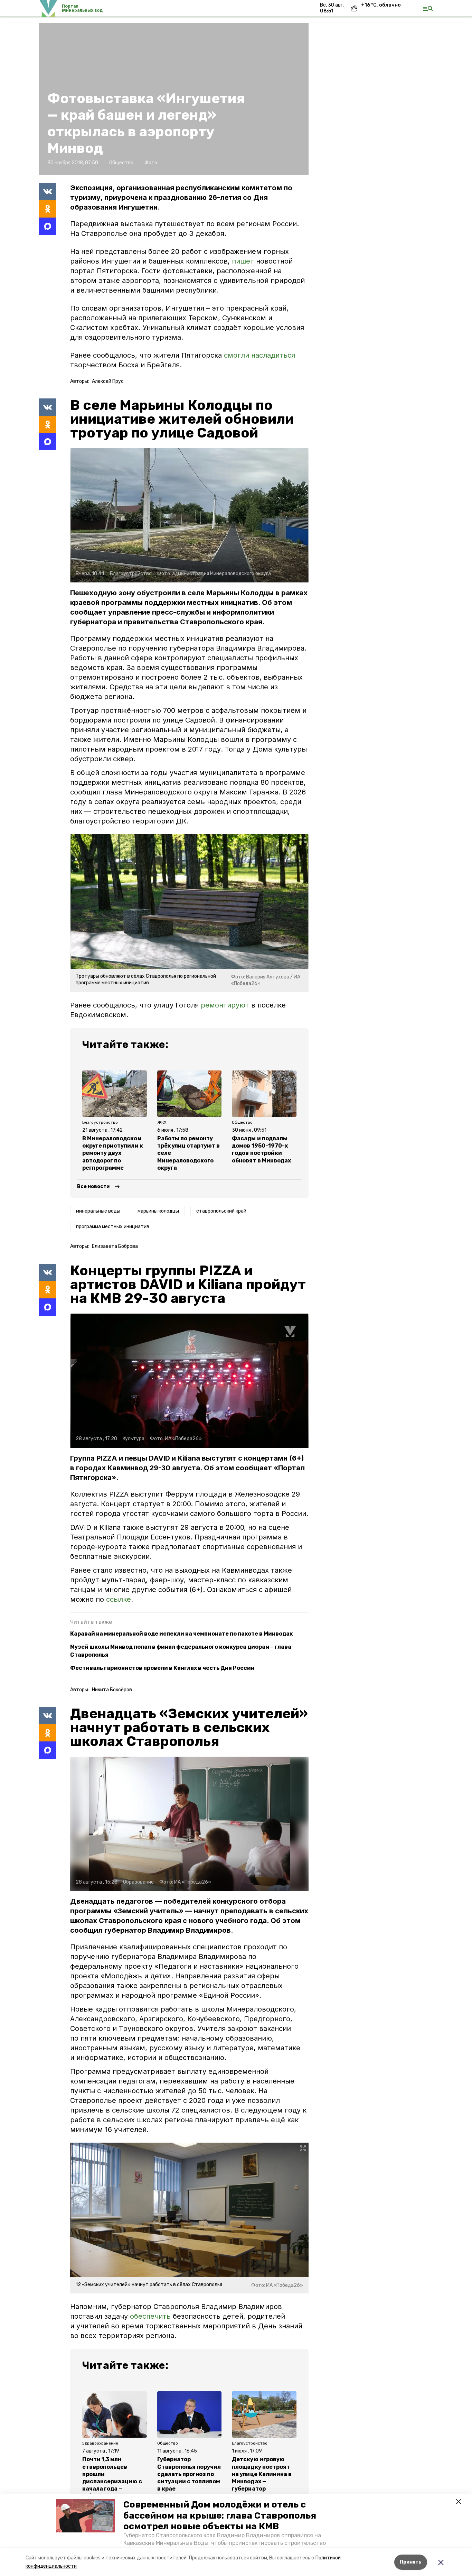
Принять (411, 2562)
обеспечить (151, 2316)
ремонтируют (225, 1005)
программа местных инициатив (113, 1227)
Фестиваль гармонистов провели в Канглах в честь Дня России (162, 1668)
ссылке (119, 1599)
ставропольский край (221, 1211)
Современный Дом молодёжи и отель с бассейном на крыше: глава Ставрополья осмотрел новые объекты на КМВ (220, 2515)
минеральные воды (98, 1211)
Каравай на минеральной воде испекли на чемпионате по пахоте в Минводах (181, 1634)
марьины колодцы (158, 1211)
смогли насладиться (259, 355)
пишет (242, 261)
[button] (86, 2516)
